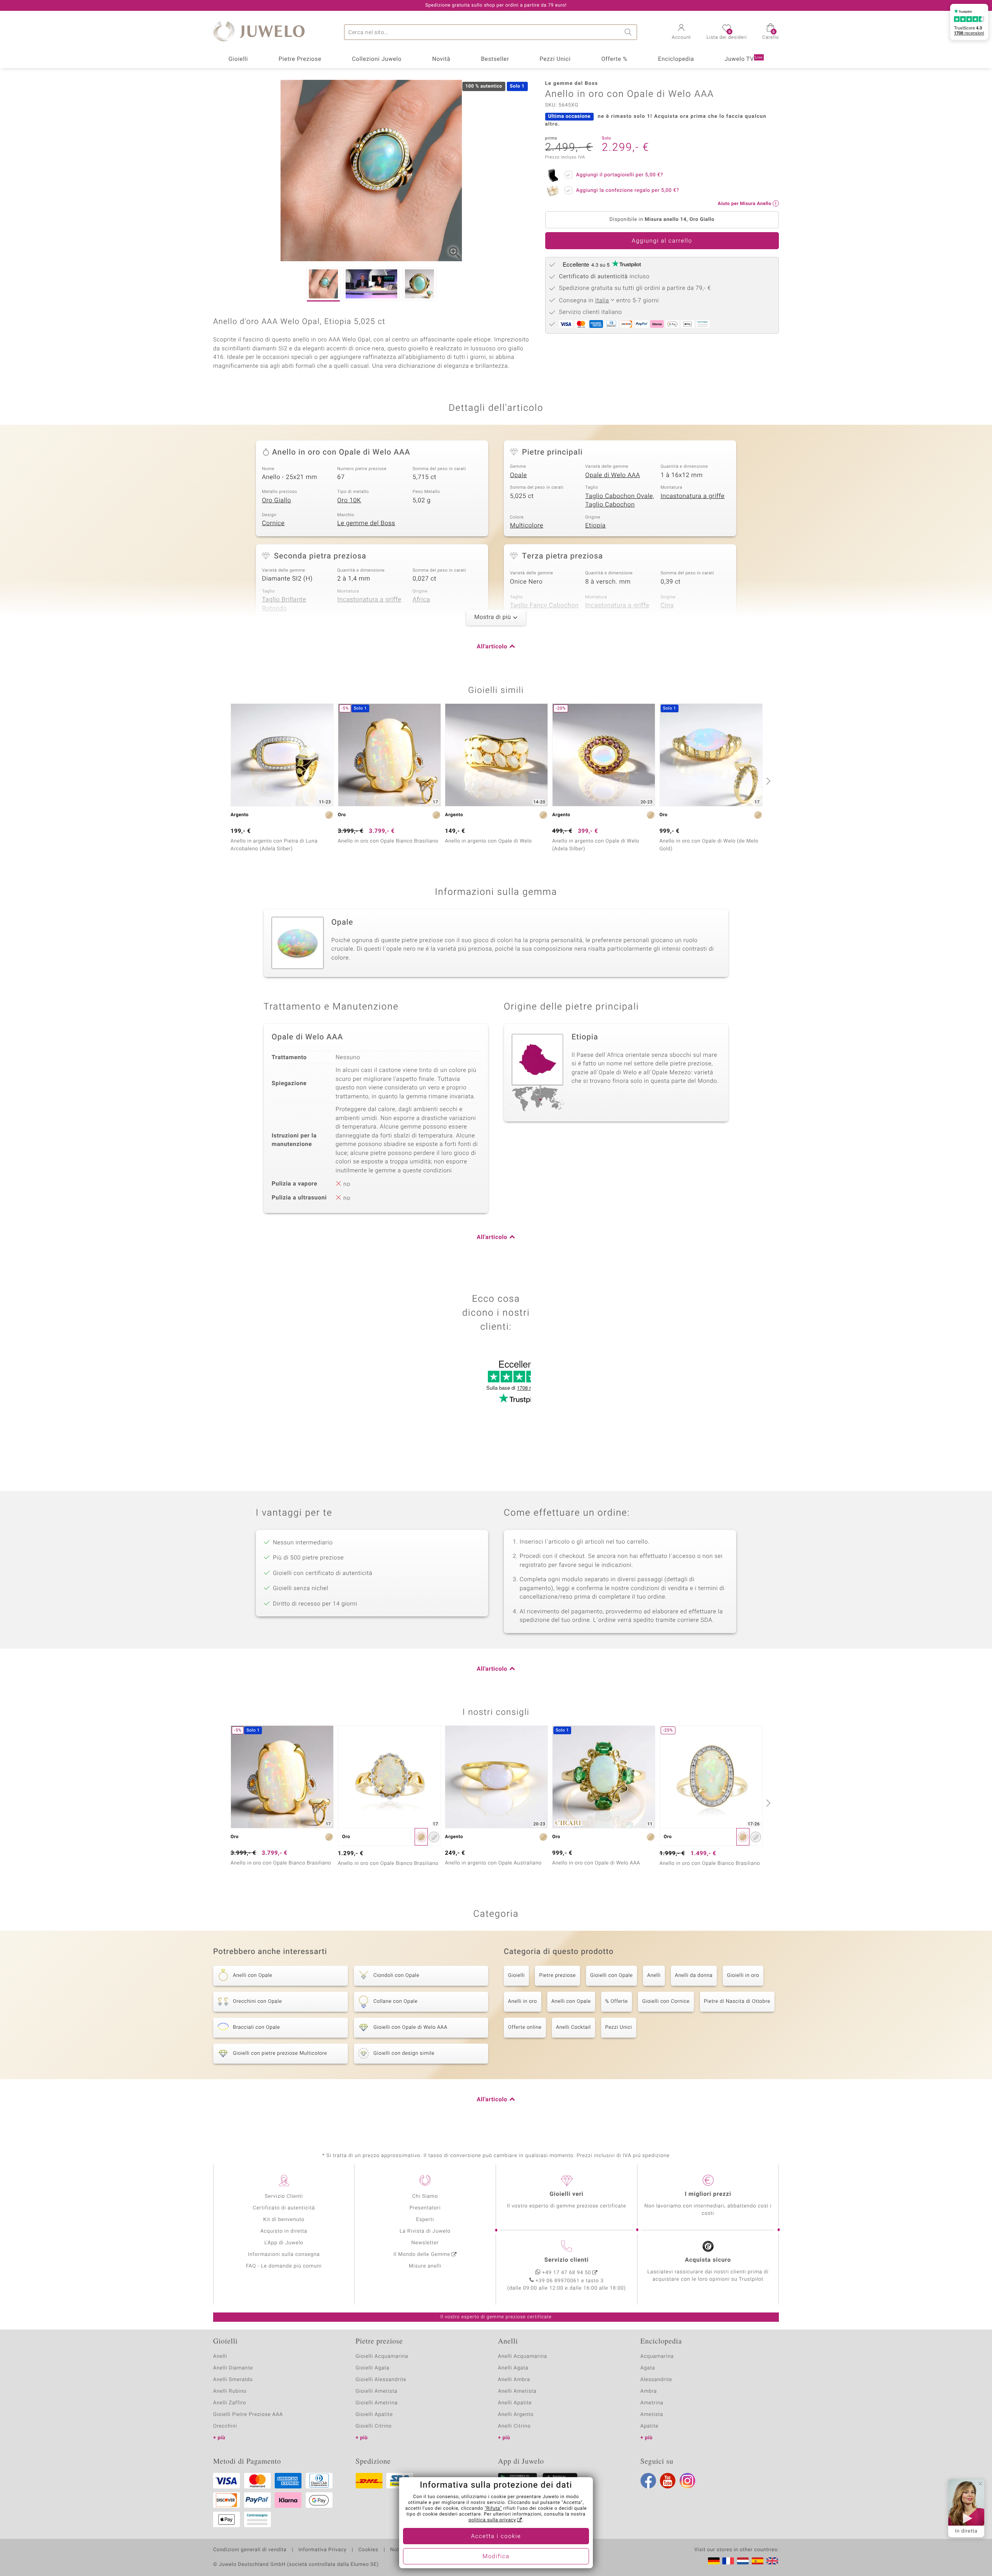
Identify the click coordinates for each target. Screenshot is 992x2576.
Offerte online (525, 2027)
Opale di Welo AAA (613, 475)
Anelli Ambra (514, 2380)
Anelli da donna (694, 1976)
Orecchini (225, 2426)
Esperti (425, 2220)
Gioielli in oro (743, 1976)
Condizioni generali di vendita (250, 2550)
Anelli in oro (523, 2001)
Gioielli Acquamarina (382, 2356)
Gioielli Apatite (374, 2415)
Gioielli (238, 59)
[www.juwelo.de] (714, 2561)
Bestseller (495, 59)
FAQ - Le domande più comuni (284, 2266)
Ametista (652, 2415)
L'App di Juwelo (284, 2243)
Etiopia (595, 526)
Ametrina (652, 2403)
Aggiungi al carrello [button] (662, 241)
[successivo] (767, 781)
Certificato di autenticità (284, 2208)
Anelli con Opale (571, 2001)
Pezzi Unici (555, 59)
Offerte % (615, 59)
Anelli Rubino (230, 2391)
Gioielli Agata (373, 2368)
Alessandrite (656, 2380)
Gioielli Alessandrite (381, 2380)
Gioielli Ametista (377, 2391)
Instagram (687, 2481)
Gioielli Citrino (374, 2426)
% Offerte (617, 2001)
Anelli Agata (513, 2368)
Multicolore (527, 526)
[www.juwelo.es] (758, 2561)
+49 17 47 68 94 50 (567, 2273)
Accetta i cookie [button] (496, 2536)
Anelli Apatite (515, 2403)
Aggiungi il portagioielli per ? (620, 175)
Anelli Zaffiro (230, 2403)
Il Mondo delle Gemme (422, 2255)
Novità (441, 59)
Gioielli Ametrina (377, 2403)
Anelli (654, 1976)
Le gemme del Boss (366, 523)
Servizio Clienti (284, 2196)
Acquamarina (657, 2356)
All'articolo (492, 647)
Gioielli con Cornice (666, 2001)
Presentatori (425, 2208)
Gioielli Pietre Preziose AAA (248, 2415)
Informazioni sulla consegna (284, 2255)
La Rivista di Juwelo (425, 2231)
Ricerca (629, 32)
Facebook (648, 2481)
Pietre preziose (557, 1976)
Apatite (650, 2426)
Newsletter (425, 2243)
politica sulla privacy (492, 2520)
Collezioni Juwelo (377, 59)
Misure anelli (425, 2266)
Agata (648, 2368)
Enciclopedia (676, 59)
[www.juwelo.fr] (728, 2561)
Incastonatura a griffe (693, 496)
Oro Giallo (276, 500)
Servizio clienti (567, 2260)
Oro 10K (349, 500)
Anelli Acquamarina (523, 2356)
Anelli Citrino (514, 2426)
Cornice (273, 523)
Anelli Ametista (517, 2391)
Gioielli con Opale (611, 1976)
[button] (682, 33)
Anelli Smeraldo (233, 2380)
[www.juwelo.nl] (743, 2561)
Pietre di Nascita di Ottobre (737, 2001)
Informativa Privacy (322, 2550)
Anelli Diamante (233, 2368)
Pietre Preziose (300, 59)
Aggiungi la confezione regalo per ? (628, 190)
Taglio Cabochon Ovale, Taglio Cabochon (620, 501)
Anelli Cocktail (573, 2027)
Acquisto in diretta (284, 2231)
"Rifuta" (493, 2509)
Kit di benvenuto (284, 2220)
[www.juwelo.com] (772, 2561)
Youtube (668, 2481)
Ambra (649, 2391)
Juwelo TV (744, 59)
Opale (518, 475)
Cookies (368, 2550)
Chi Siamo (425, 2196)
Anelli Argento (516, 2415)
